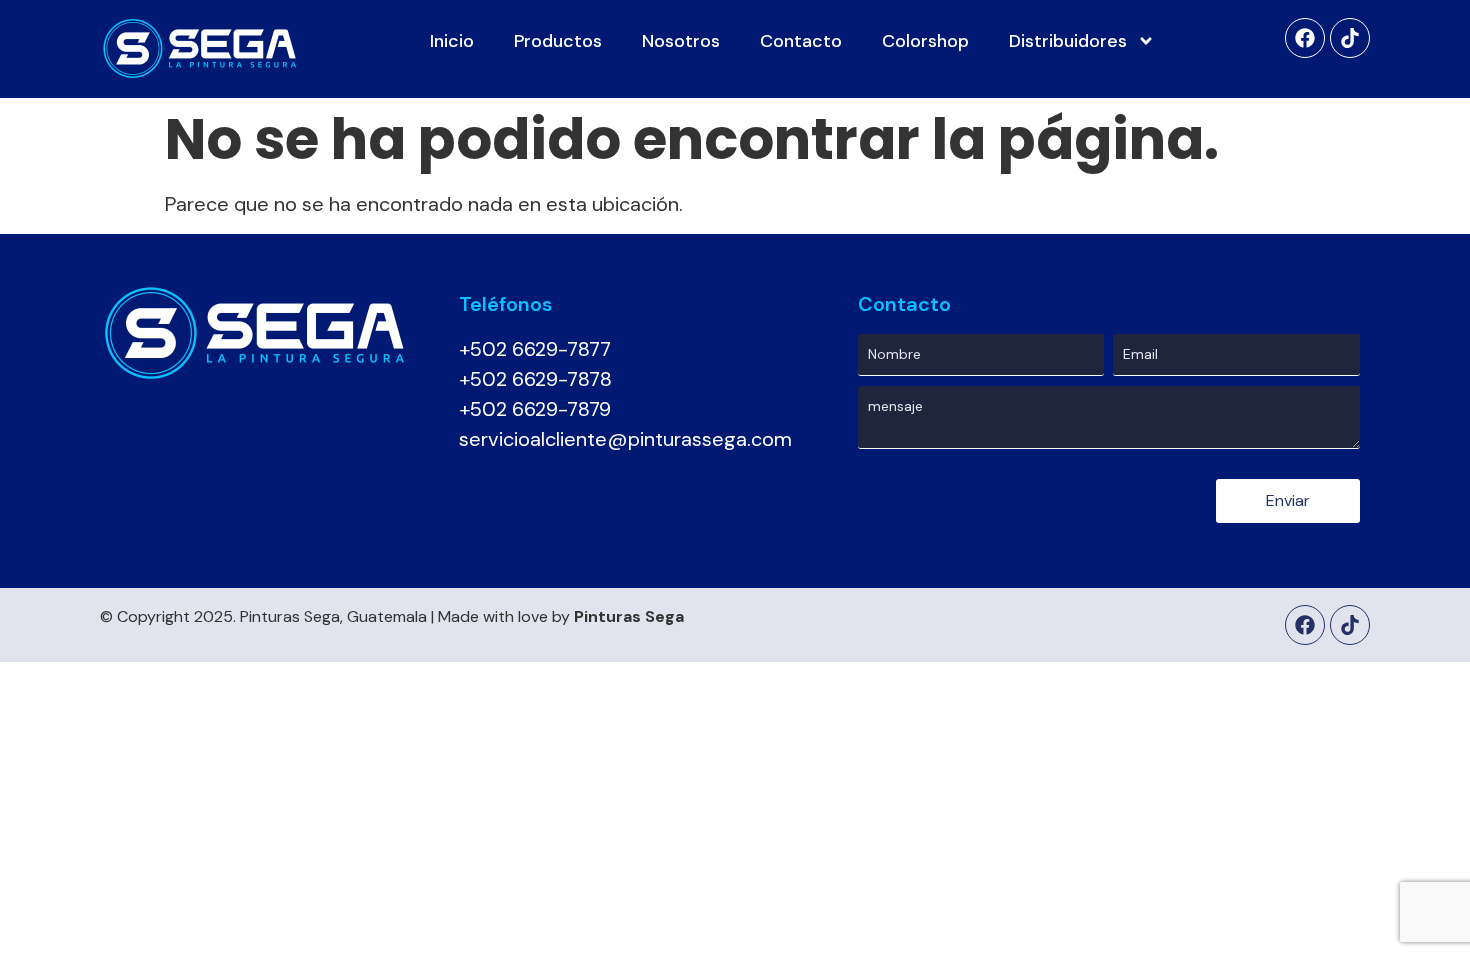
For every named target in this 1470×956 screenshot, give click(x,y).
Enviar (1288, 500)
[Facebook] (1305, 38)
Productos (558, 41)
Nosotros (681, 41)
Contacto (801, 41)
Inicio (452, 41)
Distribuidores (1068, 41)
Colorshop (925, 41)
